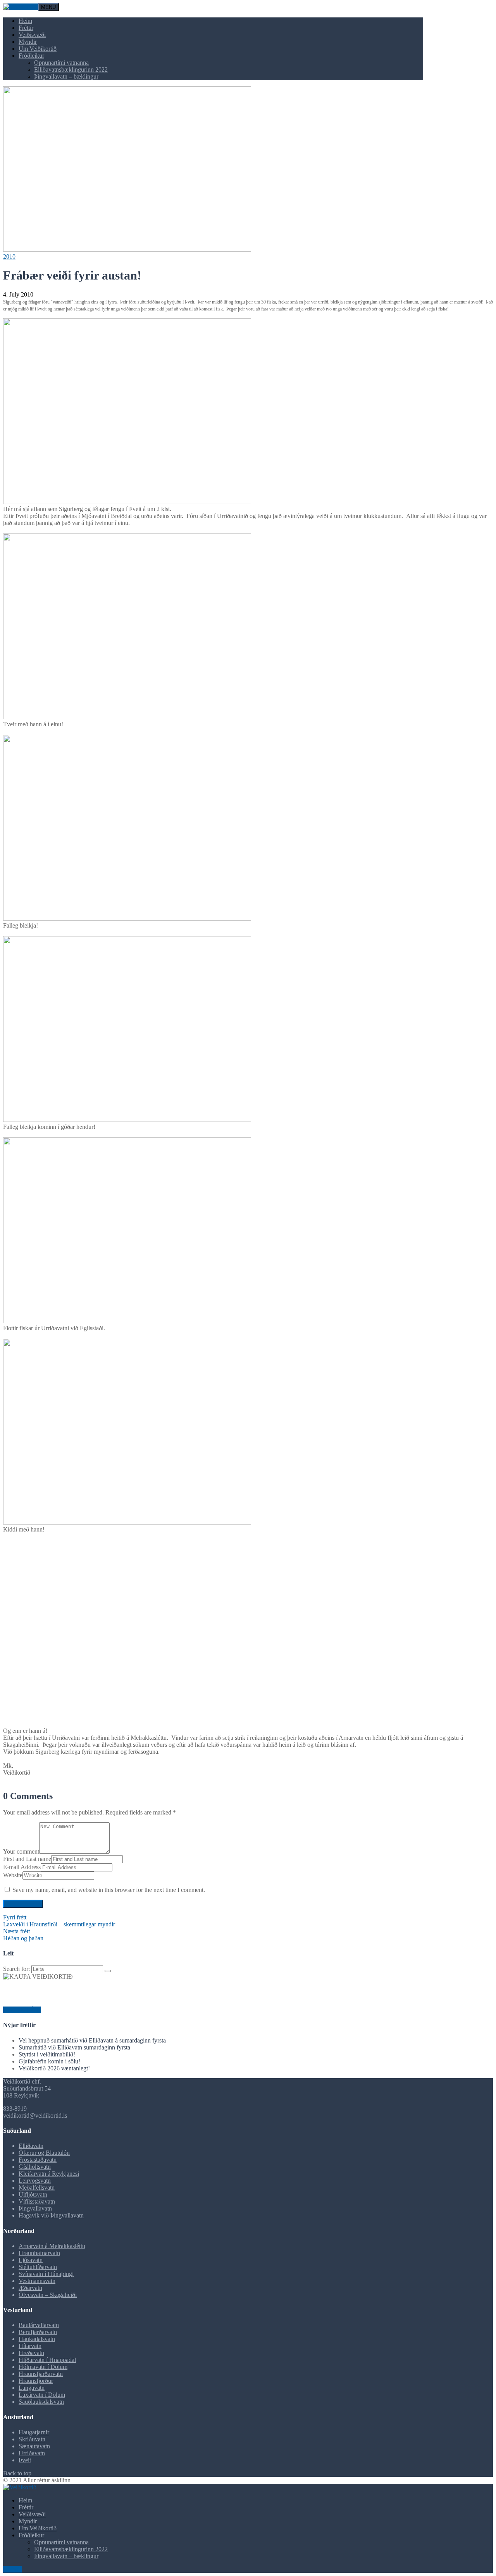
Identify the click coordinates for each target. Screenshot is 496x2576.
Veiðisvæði (32, 35)
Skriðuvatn (32, 2439)
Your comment (21, 1851)
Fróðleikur (31, 56)
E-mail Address (22, 1867)
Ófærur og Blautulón (44, 2153)
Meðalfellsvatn (37, 2188)
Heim (25, 21)
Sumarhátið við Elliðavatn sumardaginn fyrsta (74, 2047)
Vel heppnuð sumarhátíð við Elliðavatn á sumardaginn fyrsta (92, 2040)
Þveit (25, 2460)
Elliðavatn (31, 2146)
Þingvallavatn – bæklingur (66, 76)
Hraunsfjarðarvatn (41, 2374)
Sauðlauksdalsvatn (41, 2402)
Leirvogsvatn (35, 2181)
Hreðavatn (31, 2353)
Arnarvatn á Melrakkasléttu (52, 2246)
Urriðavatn (32, 2453)
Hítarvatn (30, 2346)
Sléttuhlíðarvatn (38, 2267)
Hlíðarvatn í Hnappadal (47, 2360)
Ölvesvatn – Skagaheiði (48, 2295)
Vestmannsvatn (37, 2281)
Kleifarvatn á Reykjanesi (49, 2174)
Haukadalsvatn (37, 2339)
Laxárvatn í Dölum (42, 2395)
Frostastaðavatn (38, 2160)
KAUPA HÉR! (22, 2010)
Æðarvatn (30, 2288)
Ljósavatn (31, 2260)
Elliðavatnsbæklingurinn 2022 (71, 69)
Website (13, 1875)
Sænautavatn (34, 2446)
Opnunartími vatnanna (61, 63)
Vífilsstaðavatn (37, 2201)
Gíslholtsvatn (35, 2167)
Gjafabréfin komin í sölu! (49, 2061)
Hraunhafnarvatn (39, 2253)
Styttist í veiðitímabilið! (47, 2054)
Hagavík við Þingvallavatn (51, 2215)
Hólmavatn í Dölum (43, 2367)
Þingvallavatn (35, 2208)
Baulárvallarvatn (39, 2325)
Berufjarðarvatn (38, 2332)
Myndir (28, 42)
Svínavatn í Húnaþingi (46, 2274)
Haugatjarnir (34, 2432)
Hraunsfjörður (36, 2381)
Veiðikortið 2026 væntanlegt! (54, 2068)
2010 (9, 256)
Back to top (17, 2473)
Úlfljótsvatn (33, 2194)
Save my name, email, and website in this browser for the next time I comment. (109, 1890)
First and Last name (27, 1859)
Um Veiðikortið (38, 49)
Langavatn (32, 2388)
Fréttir (26, 28)
